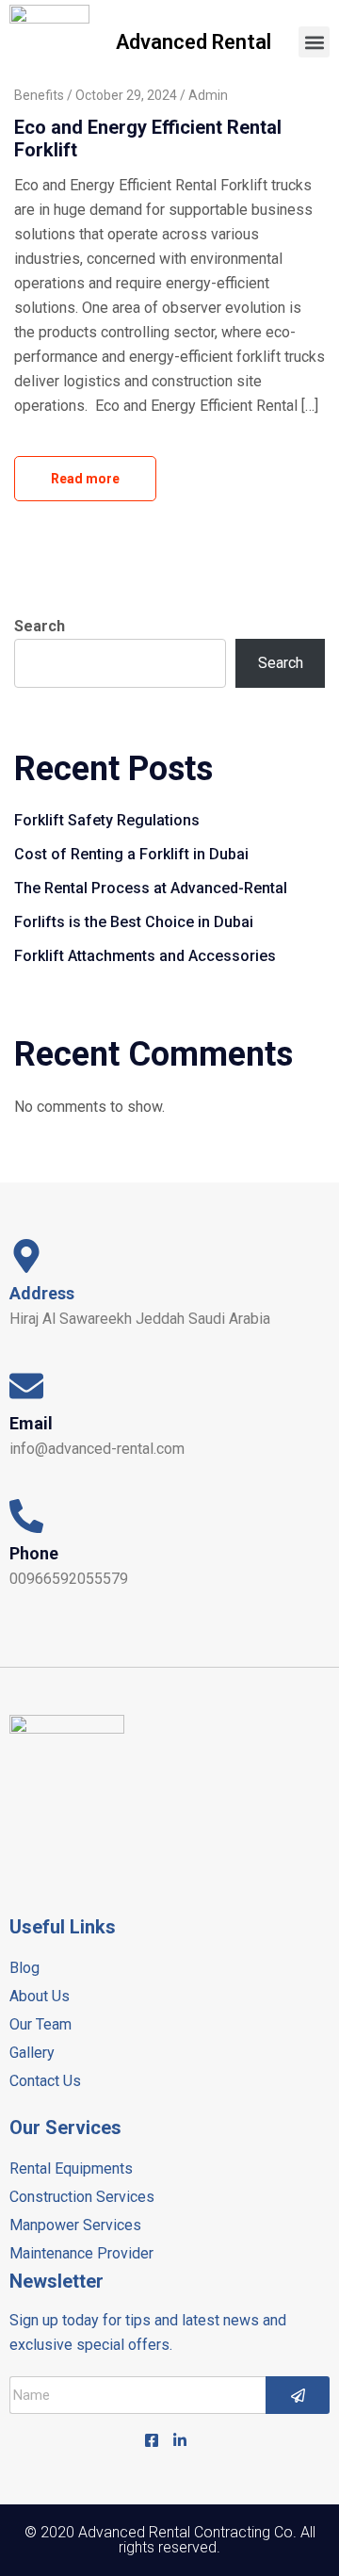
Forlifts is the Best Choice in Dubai (134, 922)
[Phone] (26, 1516)
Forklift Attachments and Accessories (145, 956)
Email (31, 1423)
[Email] (26, 1386)
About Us (40, 1996)
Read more (85, 479)
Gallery (32, 2053)
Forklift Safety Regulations (107, 820)
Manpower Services (75, 2225)
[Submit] (298, 2395)
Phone (34, 1553)
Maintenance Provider (81, 2253)
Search (40, 626)
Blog (24, 1968)
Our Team (40, 2024)
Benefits (39, 95)
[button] (314, 42)
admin (208, 95)
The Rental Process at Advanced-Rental (151, 888)
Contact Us (45, 2081)
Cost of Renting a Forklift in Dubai (131, 854)
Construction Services (82, 2197)
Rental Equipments (71, 2168)
